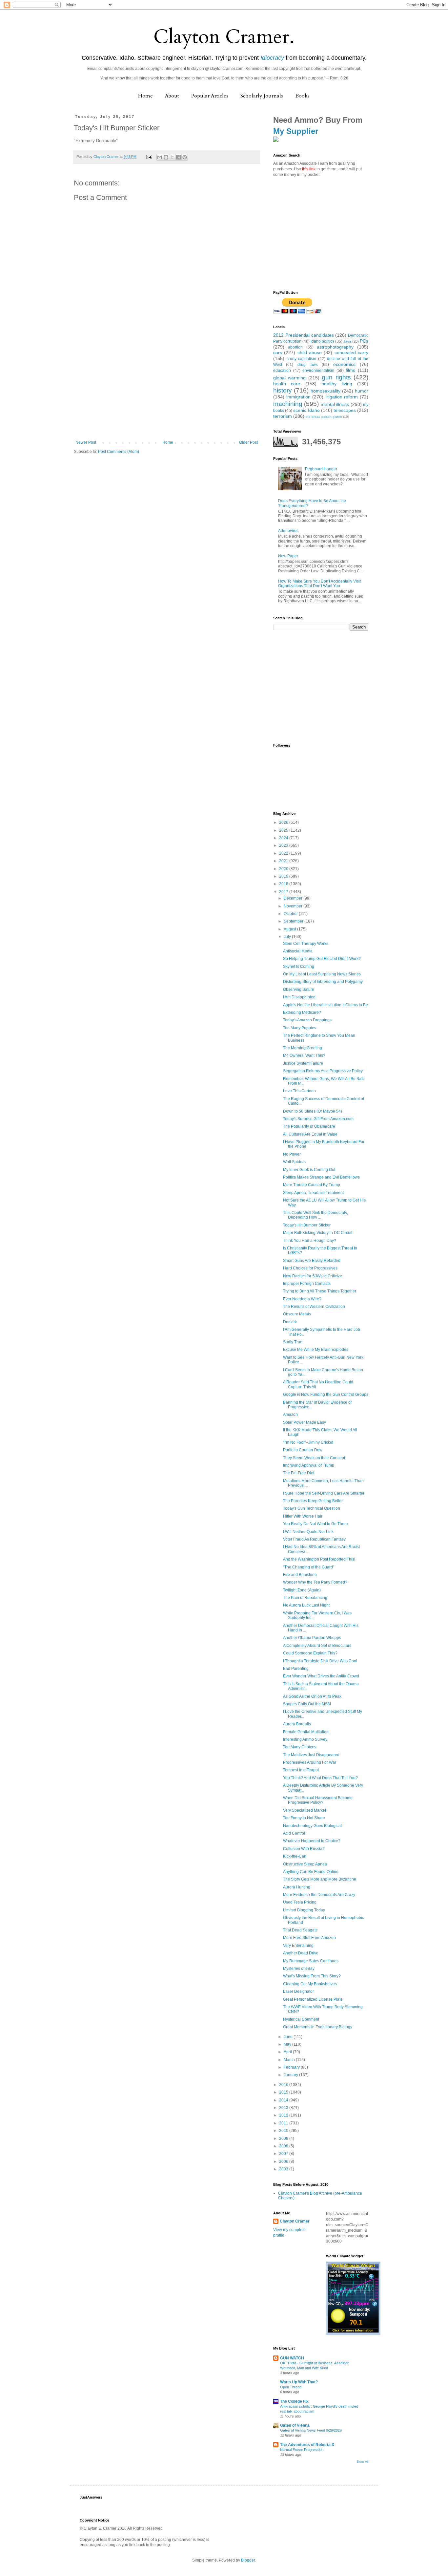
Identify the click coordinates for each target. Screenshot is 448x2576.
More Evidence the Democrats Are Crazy (319, 1895)
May (288, 2044)
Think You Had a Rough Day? (310, 1241)
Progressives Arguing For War (310, 1762)
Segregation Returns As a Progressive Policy (323, 1071)
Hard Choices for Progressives (310, 1268)
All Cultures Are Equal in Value (310, 1134)
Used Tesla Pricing (300, 1902)
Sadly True (293, 1342)
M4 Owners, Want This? (304, 1055)
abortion (295, 347)
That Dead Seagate (300, 1930)
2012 (284, 2115)
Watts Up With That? (299, 2382)
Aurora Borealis (297, 1724)
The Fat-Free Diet (299, 1473)
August (290, 929)
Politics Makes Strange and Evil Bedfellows (321, 1177)
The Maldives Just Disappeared (311, 1755)
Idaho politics (322, 341)
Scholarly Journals (262, 96)
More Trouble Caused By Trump (312, 1185)
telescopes (345, 410)
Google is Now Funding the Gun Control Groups (326, 1394)
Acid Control (294, 1833)
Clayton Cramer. (224, 37)
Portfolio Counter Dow (303, 1450)
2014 (284, 2100)
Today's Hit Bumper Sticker (307, 1225)
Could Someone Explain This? (310, 1653)
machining (288, 404)
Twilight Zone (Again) (302, 1590)
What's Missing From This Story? (312, 1976)
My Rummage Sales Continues (311, 1961)
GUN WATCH (292, 2358)
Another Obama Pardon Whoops (312, 1638)
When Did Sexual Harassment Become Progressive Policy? (318, 1800)
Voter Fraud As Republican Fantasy (314, 1539)
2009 (284, 2139)
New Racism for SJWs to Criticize (313, 1276)
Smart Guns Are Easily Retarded (312, 1261)
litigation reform (342, 397)
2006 (284, 2161)
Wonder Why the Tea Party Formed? (315, 1582)
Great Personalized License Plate (313, 1999)
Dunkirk (290, 1322)
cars (278, 352)
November (294, 906)
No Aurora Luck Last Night (306, 1605)
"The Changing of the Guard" (309, 1567)
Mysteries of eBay (299, 1969)
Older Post (248, 442)
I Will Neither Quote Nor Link (308, 1532)
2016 (284, 2085)
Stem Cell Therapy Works (306, 944)
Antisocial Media (298, 951)
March (290, 2060)
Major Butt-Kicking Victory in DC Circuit (318, 1233)
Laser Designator (298, 1991)
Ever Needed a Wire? (302, 1299)
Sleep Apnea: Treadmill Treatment (313, 1193)
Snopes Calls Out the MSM (307, 1704)
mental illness (335, 404)
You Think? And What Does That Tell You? (320, 1778)
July (288, 937)
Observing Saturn (299, 990)
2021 (284, 861)
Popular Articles (210, 96)
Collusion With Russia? (304, 1849)
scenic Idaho (306, 410)
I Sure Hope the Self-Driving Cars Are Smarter (324, 1493)
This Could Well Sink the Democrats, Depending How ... (316, 1215)
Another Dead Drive (301, 1953)
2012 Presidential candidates (304, 335)
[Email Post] (149, 157)
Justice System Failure (303, 1063)
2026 (284, 822)
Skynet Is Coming (299, 967)
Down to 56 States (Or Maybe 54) (313, 1111)
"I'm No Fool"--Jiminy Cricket (308, 1442)
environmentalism (318, 371)
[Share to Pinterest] (185, 157)
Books (302, 96)
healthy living (337, 384)
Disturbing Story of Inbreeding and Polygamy (323, 982)
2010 (284, 2131)
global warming (289, 378)
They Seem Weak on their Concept (314, 1458)
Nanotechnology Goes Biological (312, 1826)
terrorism (283, 416)
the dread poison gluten (324, 417)
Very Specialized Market (305, 1810)
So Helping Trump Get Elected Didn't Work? (322, 959)
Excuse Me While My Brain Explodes (316, 1350)
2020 (284, 869)
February (292, 2067)
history (283, 390)
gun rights (336, 377)
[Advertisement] (167, 391)
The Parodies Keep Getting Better (313, 1501)
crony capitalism (302, 359)
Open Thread (291, 2387)
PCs (364, 341)
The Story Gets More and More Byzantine (320, 1879)
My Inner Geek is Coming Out (309, 1170)
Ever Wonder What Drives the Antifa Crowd (321, 1676)
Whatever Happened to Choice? (312, 1841)
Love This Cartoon (299, 1091)
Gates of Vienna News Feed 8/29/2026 (311, 2430)
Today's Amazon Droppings (307, 1020)
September (294, 921)
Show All (362, 2462)
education (282, 371)
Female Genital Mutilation (306, 1732)
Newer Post (86, 442)
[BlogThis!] (166, 157)
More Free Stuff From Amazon (309, 1938)
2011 (284, 2123)
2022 (284, 853)
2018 (284, 884)
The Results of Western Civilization (314, 1307)
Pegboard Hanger (321, 469)
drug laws (308, 365)
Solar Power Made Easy (305, 1422)
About (172, 96)
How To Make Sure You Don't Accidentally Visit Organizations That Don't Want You (319, 584)
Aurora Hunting (297, 1887)
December (294, 898)
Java (347, 341)
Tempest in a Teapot (301, 1770)
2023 (284, 845)
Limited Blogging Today (304, 1910)
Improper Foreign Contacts (307, 1284)
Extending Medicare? (302, 1012)
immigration (298, 397)
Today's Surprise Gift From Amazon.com (318, 1119)
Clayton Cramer (295, 2221)
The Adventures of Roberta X (307, 2445)
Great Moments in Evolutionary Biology (318, 2027)
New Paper (288, 556)
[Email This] (160, 157)
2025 (284, 830)
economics (344, 364)
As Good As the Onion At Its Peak (312, 1696)
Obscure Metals (297, 1314)
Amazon (290, 1415)
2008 (284, 2146)
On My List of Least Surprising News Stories (322, 974)
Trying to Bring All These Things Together (320, 1291)
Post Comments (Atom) (119, 452)
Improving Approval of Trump (309, 1465)
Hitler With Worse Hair (303, 1516)
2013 (284, 2108)
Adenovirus (288, 531)
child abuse (310, 352)
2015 (284, 2092)
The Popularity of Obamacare (309, 1126)
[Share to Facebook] (178, 157)
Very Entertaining (298, 1946)
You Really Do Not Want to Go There (316, 1524)
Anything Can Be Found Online (311, 1872)
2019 (284, 876)
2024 (284, 838)
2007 (284, 2154)
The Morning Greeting (303, 1048)
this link (309, 169)
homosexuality (326, 391)
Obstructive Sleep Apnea (305, 1864)
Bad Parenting (296, 1669)
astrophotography (335, 347)
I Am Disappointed (299, 997)
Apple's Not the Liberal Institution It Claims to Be (326, 1005)
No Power (292, 1154)
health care (287, 384)
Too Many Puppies (300, 1028)
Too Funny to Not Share (304, 1818)
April (288, 2052)
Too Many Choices (300, 1747)
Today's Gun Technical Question (312, 1508)
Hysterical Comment (301, 2019)
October (291, 914)
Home (145, 96)
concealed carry (351, 352)
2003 (284, 2169)
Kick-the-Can (295, 1856)
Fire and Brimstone (300, 1575)
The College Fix (294, 2401)
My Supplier (296, 131)
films (350, 370)
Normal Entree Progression (302, 2450)
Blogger (248, 2560)
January (291, 2075)
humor (362, 391)
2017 (284, 892)
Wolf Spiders (294, 1162)
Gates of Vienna (295, 2425)
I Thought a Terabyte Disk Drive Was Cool (320, 1661)
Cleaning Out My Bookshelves (310, 1984)
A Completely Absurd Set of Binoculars (317, 1646)
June (289, 2037)
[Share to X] (172, 157)
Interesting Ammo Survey (305, 1739)
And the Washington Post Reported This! (319, 1559)
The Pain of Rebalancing (305, 1598)
